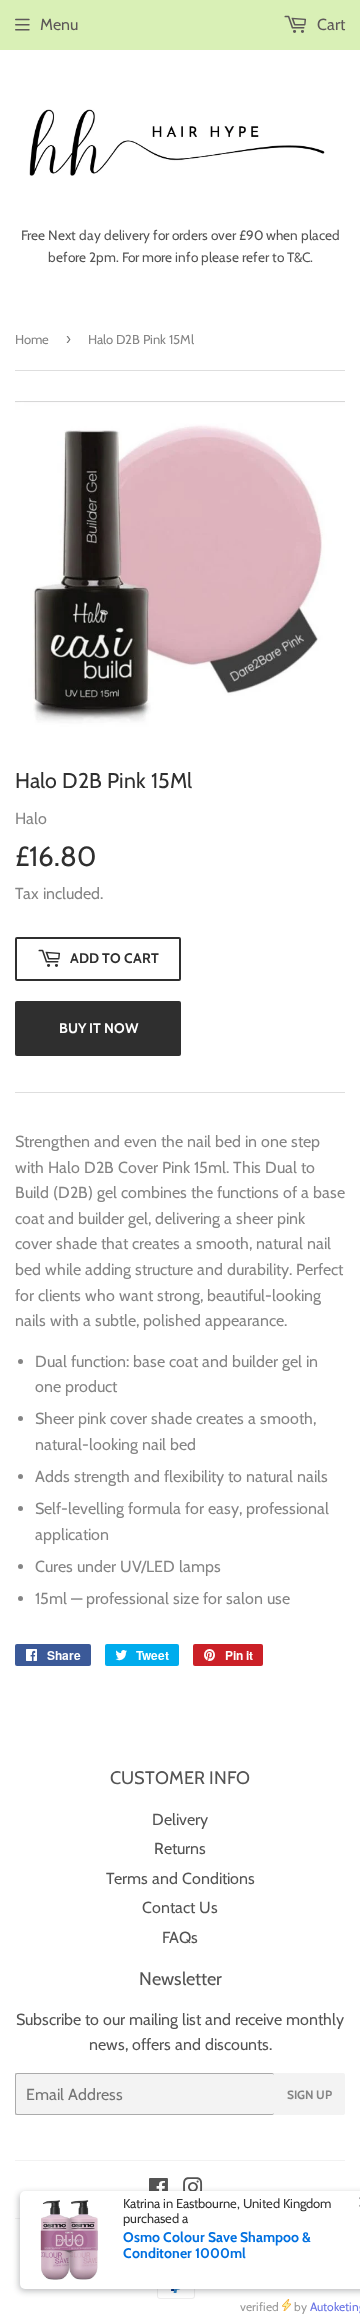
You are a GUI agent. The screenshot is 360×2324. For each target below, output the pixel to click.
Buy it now (98, 1028)
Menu (59, 24)
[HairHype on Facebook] (158, 2189)
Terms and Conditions (180, 1878)
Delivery (180, 1819)
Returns (180, 1848)
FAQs (180, 1937)
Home (32, 339)
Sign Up (309, 2094)
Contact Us (180, 1907)
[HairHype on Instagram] (193, 2189)
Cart (329, 24)
